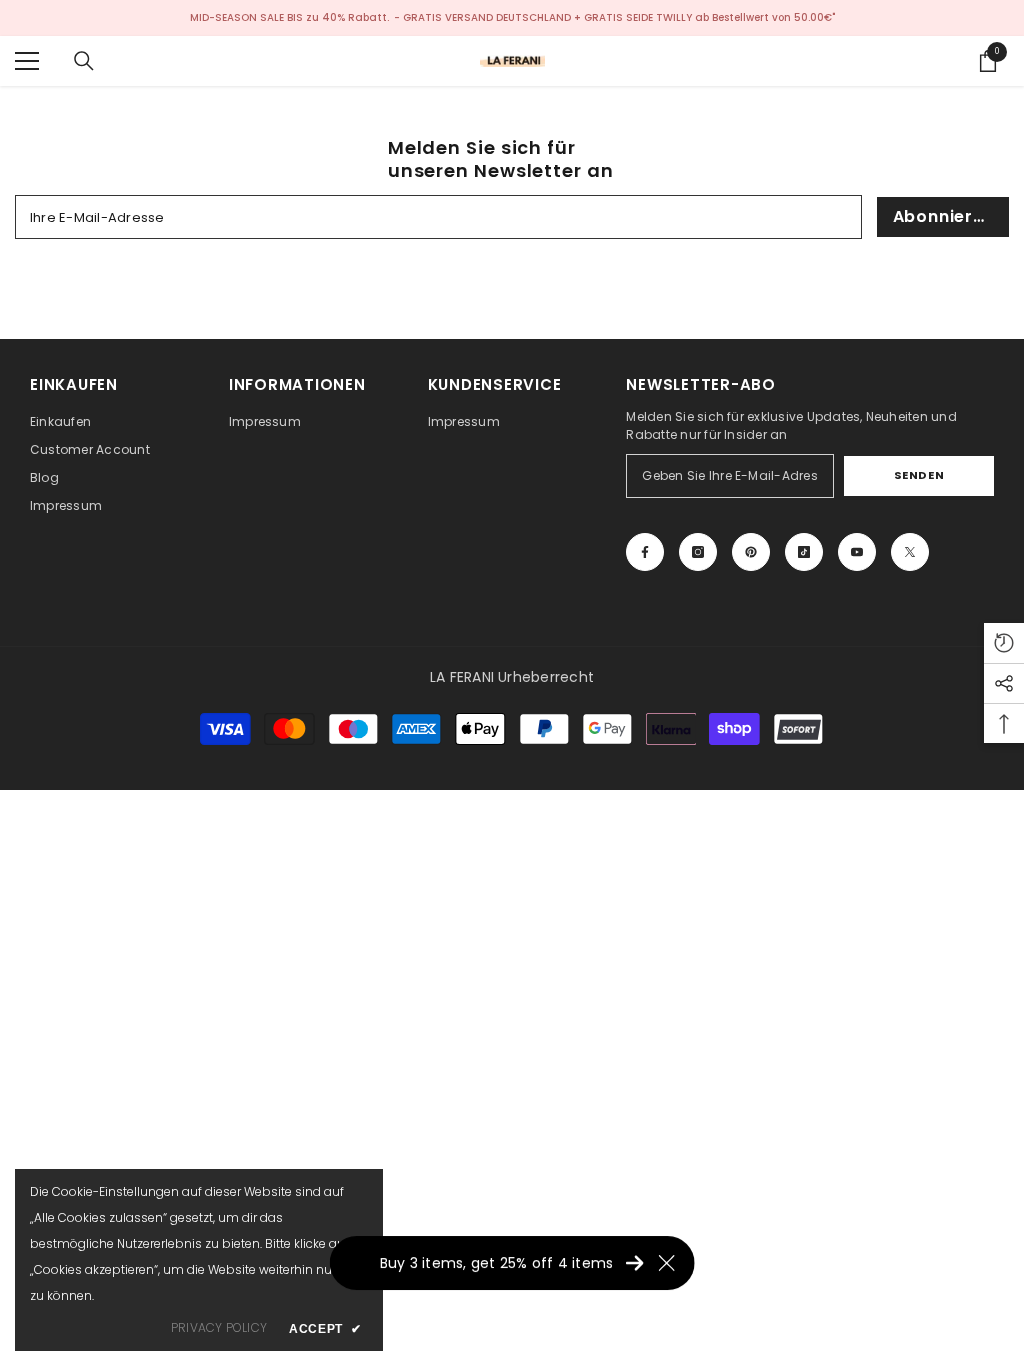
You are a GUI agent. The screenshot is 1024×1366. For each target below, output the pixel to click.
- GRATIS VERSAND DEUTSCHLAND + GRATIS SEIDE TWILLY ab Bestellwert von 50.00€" (614, 17)
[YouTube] (857, 552)
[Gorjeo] (910, 552)
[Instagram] (698, 552)
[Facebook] (645, 552)
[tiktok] (804, 552)
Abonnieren (944, 216)
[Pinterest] (751, 552)
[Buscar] (84, 61)
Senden (919, 475)
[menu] (27, 61)
